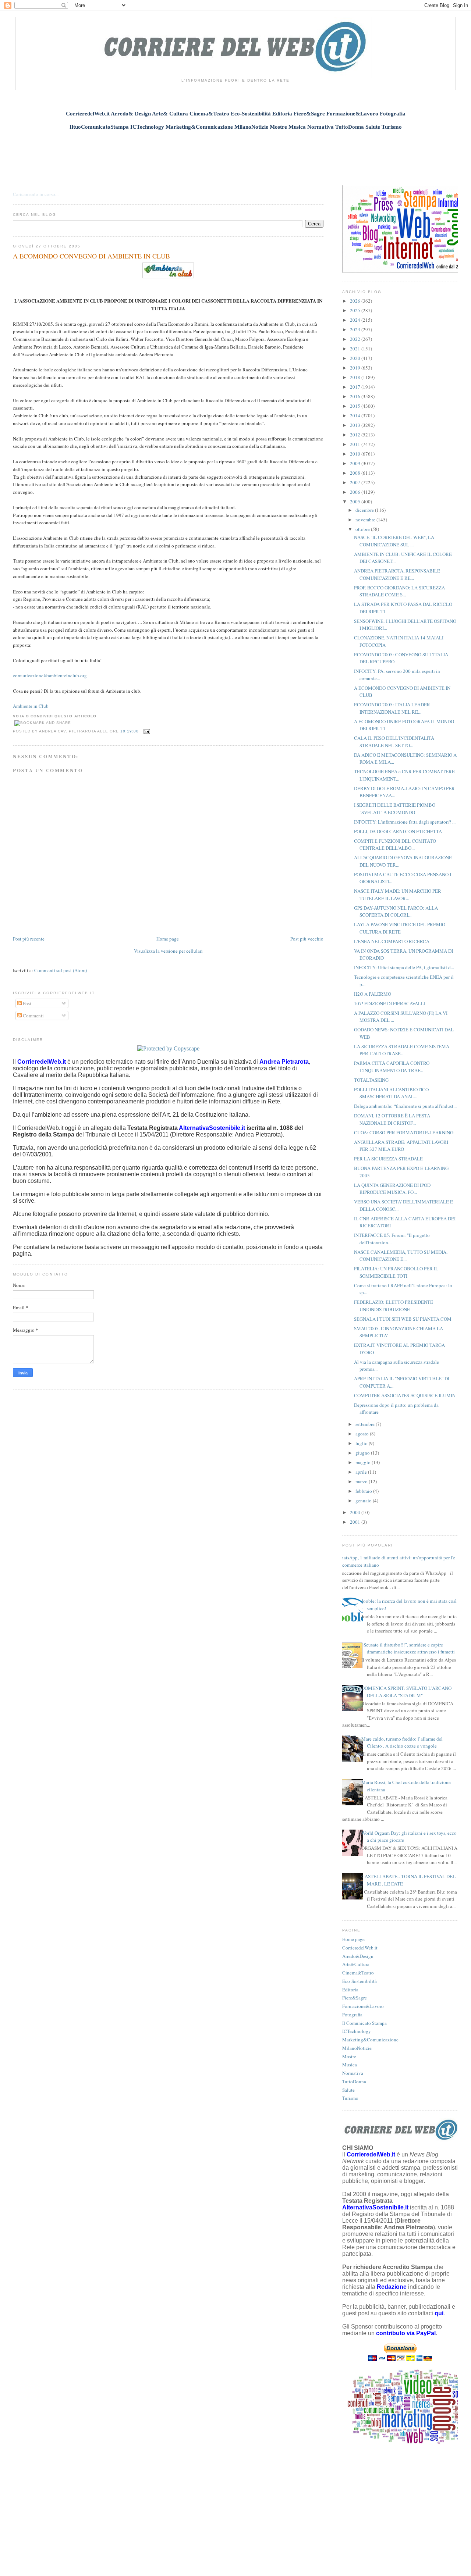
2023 (356, 329)
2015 (356, 406)
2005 (356, 502)
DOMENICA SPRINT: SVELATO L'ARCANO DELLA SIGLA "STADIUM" (406, 1692)
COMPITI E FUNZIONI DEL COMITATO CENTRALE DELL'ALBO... (395, 845)
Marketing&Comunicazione (370, 2040)
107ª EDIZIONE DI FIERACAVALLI (390, 1003)
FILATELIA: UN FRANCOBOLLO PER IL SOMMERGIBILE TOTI (396, 1272)
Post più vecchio (307, 939)
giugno (363, 1453)
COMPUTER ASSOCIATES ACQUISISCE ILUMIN (405, 1395)
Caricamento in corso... (36, 194)
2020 (356, 358)
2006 (356, 492)
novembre (366, 520)
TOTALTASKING (371, 1080)
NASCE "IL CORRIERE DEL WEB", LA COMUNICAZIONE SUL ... (394, 541)
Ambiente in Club (31, 706)
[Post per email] (146, 731)
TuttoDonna (354, 2081)
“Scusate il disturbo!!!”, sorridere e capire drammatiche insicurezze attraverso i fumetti (408, 1648)
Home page (168, 939)
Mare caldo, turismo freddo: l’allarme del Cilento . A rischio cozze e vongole (402, 1742)
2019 (356, 368)
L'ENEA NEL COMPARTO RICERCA (392, 941)
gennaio (364, 1501)
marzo (362, 1481)
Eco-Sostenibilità (360, 1981)
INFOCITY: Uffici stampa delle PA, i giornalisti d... (404, 967)
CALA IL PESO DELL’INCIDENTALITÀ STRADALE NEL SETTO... (394, 742)
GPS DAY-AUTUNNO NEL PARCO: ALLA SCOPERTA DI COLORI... (396, 911)
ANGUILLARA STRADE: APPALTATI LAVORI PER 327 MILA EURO (401, 1146)
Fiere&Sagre (355, 1998)
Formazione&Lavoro (363, 2006)
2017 (356, 387)
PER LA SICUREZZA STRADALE (388, 1159)
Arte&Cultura (356, 1964)
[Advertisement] (235, 153)
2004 (356, 1512)
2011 (356, 444)
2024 (356, 320)
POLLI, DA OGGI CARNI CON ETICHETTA (398, 831)
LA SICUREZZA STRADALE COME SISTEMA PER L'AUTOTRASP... (402, 1050)
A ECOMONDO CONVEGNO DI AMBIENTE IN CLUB (91, 256)
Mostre (349, 2056)
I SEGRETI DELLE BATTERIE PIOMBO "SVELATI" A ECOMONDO (395, 809)
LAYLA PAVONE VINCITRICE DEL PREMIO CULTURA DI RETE (400, 928)
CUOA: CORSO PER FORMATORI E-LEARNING (404, 1132)
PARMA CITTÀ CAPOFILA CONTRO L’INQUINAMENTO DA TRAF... (392, 1067)
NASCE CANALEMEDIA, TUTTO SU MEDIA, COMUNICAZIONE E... (401, 1256)
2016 (356, 396)
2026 (356, 301)
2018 (356, 377)
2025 (356, 310)
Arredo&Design (358, 1956)
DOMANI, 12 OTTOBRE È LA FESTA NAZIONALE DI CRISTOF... (392, 1119)
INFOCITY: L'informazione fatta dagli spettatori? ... (405, 822)
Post (26, 1003)
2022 (356, 339)
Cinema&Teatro (358, 1973)
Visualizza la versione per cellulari (168, 951)
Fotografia (352, 2015)
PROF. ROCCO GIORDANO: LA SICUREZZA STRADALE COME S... (399, 591)
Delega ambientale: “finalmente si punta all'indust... (405, 1106)
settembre (366, 1424)
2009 (356, 463)
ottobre (363, 529)
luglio (362, 1443)
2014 (356, 415)
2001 (356, 1522)
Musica (350, 2065)
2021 (356, 349)
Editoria (350, 1990)
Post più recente (29, 939)
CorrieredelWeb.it (360, 1948)
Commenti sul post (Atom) (61, 970)
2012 (356, 435)
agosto (363, 1434)
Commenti (33, 1016)
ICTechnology (357, 2031)
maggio (364, 1462)
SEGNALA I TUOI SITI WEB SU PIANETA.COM (403, 1319)
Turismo (350, 2098)
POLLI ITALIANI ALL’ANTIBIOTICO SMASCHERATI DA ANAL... (391, 1093)
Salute (348, 2090)
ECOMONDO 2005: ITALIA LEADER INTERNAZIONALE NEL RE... (392, 708)
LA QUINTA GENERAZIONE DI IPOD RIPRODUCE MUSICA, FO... (392, 1189)
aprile (362, 1472)
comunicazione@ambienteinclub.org (50, 675)
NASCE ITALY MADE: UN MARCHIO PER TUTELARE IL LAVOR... (398, 895)
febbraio (364, 1491)
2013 (356, 425)
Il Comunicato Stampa (364, 2023)
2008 (356, 473)
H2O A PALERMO (373, 994)
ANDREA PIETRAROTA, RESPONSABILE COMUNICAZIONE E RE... (397, 574)
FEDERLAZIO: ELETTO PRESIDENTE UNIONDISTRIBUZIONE (394, 1306)
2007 (356, 482)
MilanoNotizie (357, 2048)
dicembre (365, 510)
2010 (356, 454)
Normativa (353, 2073)
